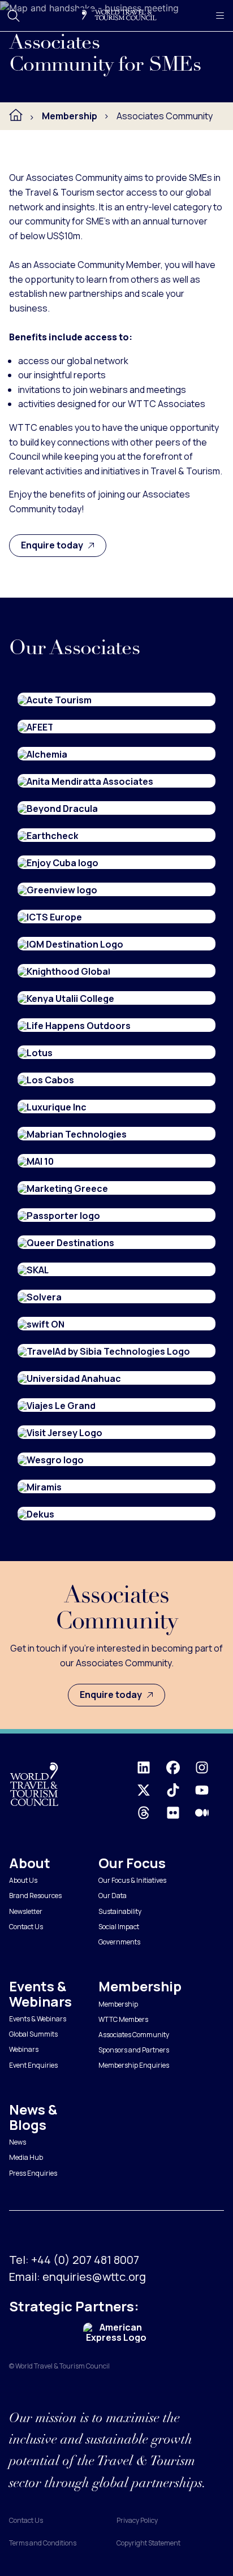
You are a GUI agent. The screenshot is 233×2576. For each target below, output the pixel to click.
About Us (23, 1880)
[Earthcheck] (48, 835)
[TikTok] (181, 1790)
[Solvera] (40, 1296)
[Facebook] (181, 1767)
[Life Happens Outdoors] (74, 1025)
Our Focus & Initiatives (132, 1880)
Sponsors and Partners (134, 2050)
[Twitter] (151, 1790)
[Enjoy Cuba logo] (58, 862)
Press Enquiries (33, 2173)
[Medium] (210, 1813)
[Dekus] (36, 1514)
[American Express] (116, 2333)
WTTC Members (123, 2019)
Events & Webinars (38, 2019)
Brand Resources (35, 1896)
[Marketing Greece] (63, 1188)
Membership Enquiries (134, 2065)
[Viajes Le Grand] (57, 1405)
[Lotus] (35, 1052)
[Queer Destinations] (66, 1242)
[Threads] (151, 1813)
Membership (118, 2004)
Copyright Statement (148, 2543)
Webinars (24, 2049)
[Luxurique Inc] (52, 1107)
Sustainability (120, 1911)
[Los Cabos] (46, 1079)
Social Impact (119, 1927)
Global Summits (33, 2034)
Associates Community (134, 2035)
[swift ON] (41, 1324)
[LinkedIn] (151, 1767)
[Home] (16, 115)
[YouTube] (210, 1790)
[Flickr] (181, 1813)
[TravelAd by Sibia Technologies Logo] (104, 1351)
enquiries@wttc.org (94, 2277)
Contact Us (26, 1927)
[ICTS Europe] (50, 917)
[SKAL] (33, 1269)
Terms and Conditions (43, 2543)
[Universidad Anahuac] (69, 1378)
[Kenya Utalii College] (66, 998)
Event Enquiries (33, 2065)
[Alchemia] (42, 754)
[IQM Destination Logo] (70, 944)
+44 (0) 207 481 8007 (85, 2260)
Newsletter (26, 1911)
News (18, 2142)
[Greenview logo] (57, 889)
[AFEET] (36, 727)
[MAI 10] (36, 1161)
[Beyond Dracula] (58, 808)
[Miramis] (40, 1486)
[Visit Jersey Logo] (60, 1432)
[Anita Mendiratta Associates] (85, 781)
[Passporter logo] (59, 1215)
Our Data (113, 1896)
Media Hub (26, 2157)
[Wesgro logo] (51, 1459)
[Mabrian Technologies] (72, 1134)
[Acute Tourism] (55, 699)
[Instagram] (210, 1767)
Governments (119, 1942)
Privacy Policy (137, 2520)
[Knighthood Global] (64, 971)
